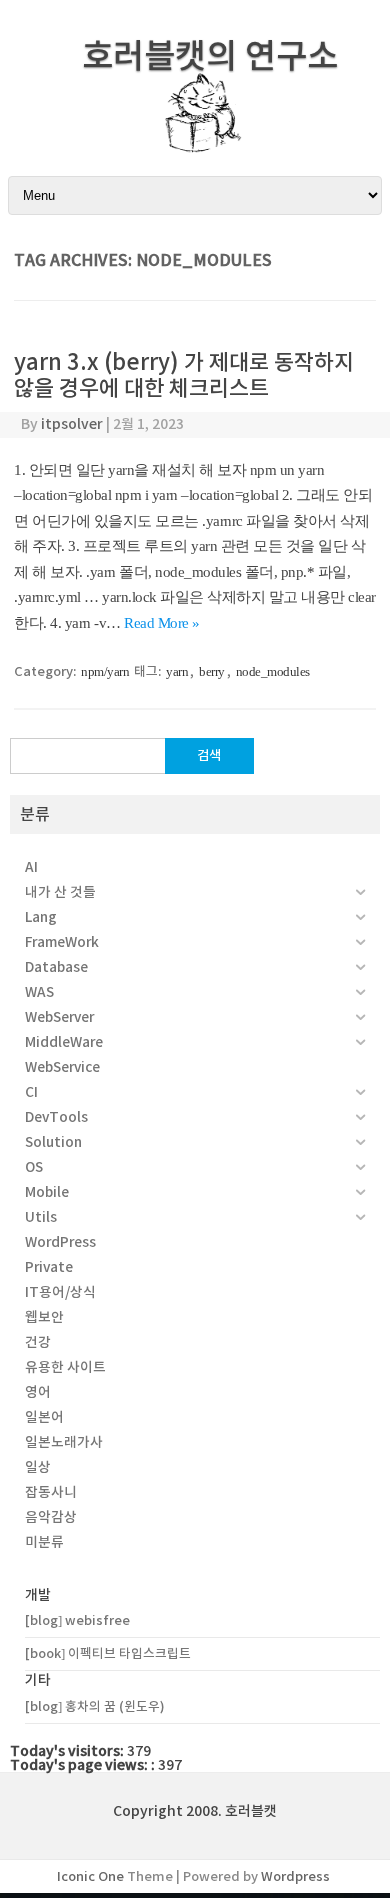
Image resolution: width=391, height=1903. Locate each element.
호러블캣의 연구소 (210, 56)
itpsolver (72, 424)
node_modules (273, 671)
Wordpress (295, 1876)
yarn (177, 671)
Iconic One (90, 1876)
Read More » (162, 623)
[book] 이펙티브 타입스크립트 (108, 1653)
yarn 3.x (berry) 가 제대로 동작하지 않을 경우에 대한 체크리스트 (184, 375)
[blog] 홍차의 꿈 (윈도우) (95, 1706)
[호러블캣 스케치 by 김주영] (195, 141)
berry (212, 671)
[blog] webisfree (77, 1620)
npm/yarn (105, 671)
